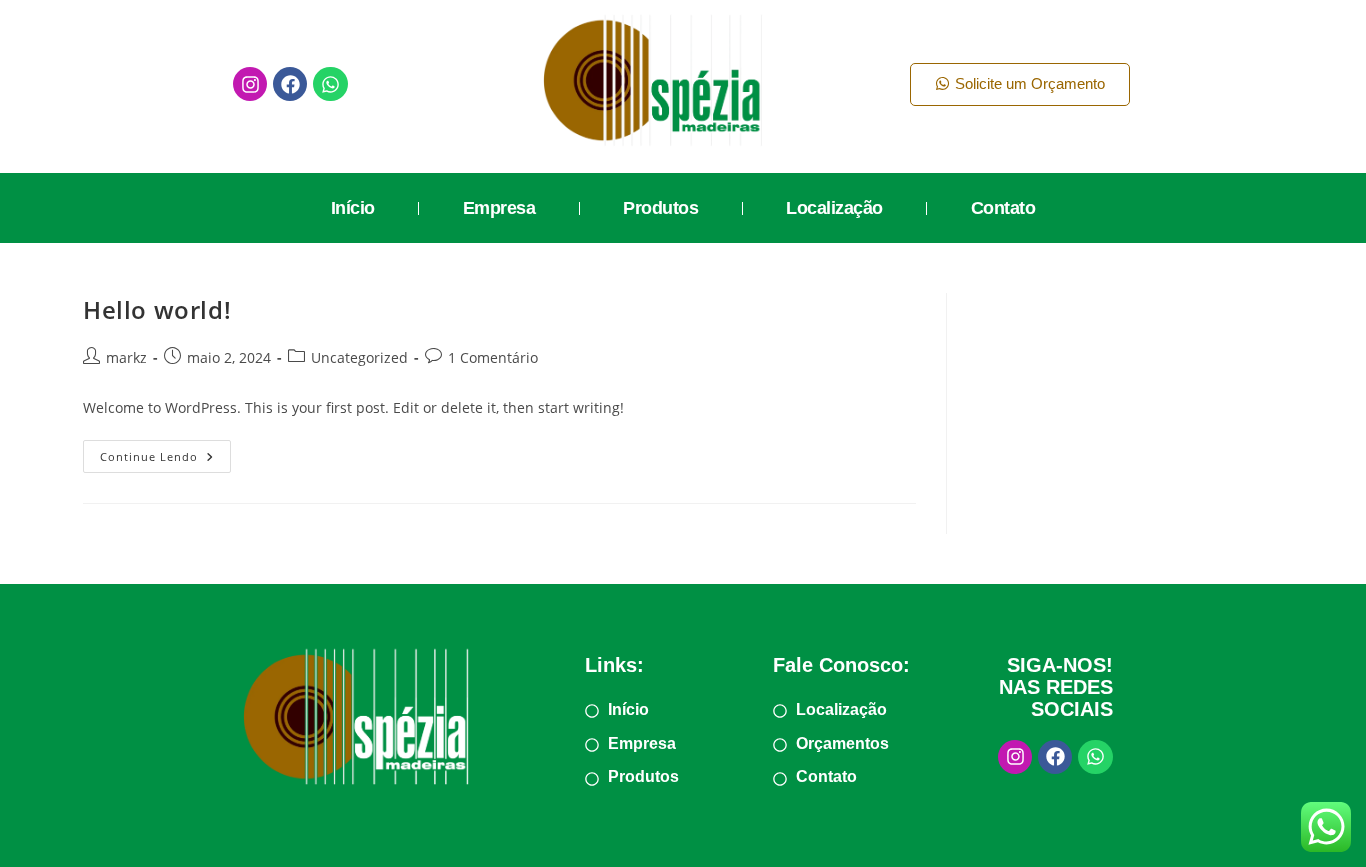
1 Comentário (493, 357)
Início (353, 208)
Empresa (499, 208)
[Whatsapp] (330, 84)
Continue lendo (165, 452)
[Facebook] (290, 84)
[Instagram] (250, 84)
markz (126, 357)
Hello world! (157, 309)
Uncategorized (359, 357)
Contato (1003, 208)
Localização (834, 208)
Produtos (660, 208)
